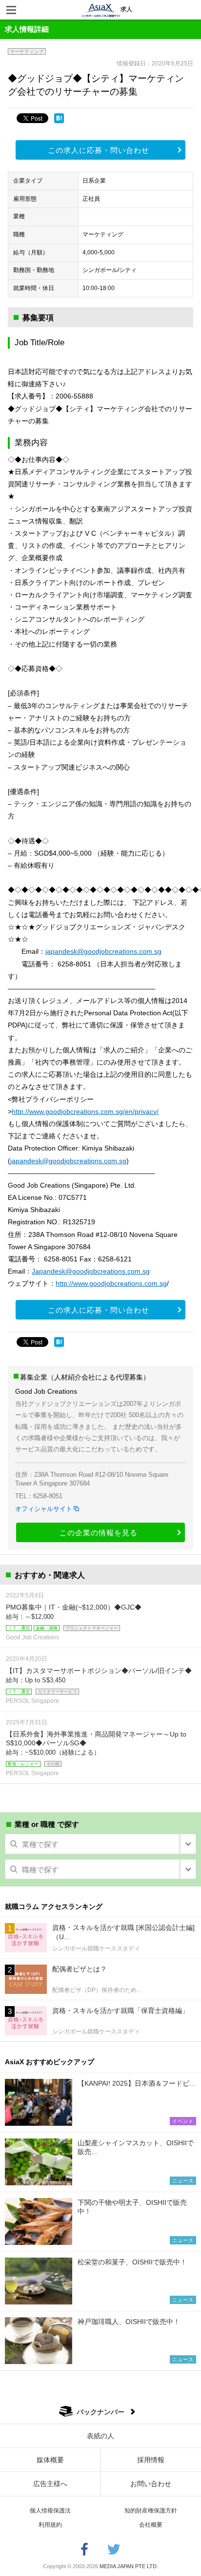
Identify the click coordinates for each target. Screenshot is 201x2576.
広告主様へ (50, 2484)
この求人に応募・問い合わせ (99, 150)
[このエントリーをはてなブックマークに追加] (59, 118)
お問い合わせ (151, 2484)
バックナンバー (100, 2412)
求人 (126, 9)
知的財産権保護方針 (151, 2511)
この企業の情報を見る (99, 1533)
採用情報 (151, 2460)
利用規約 (50, 2525)
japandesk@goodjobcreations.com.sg (103, 951)
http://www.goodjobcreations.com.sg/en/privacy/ (85, 1111)
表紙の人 (100, 2436)
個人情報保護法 (50, 2511)
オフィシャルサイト (44, 1509)
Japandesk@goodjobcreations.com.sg (91, 1271)
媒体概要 (50, 2460)
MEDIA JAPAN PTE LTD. (129, 2566)
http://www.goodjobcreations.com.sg (111, 1283)
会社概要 (151, 2525)
